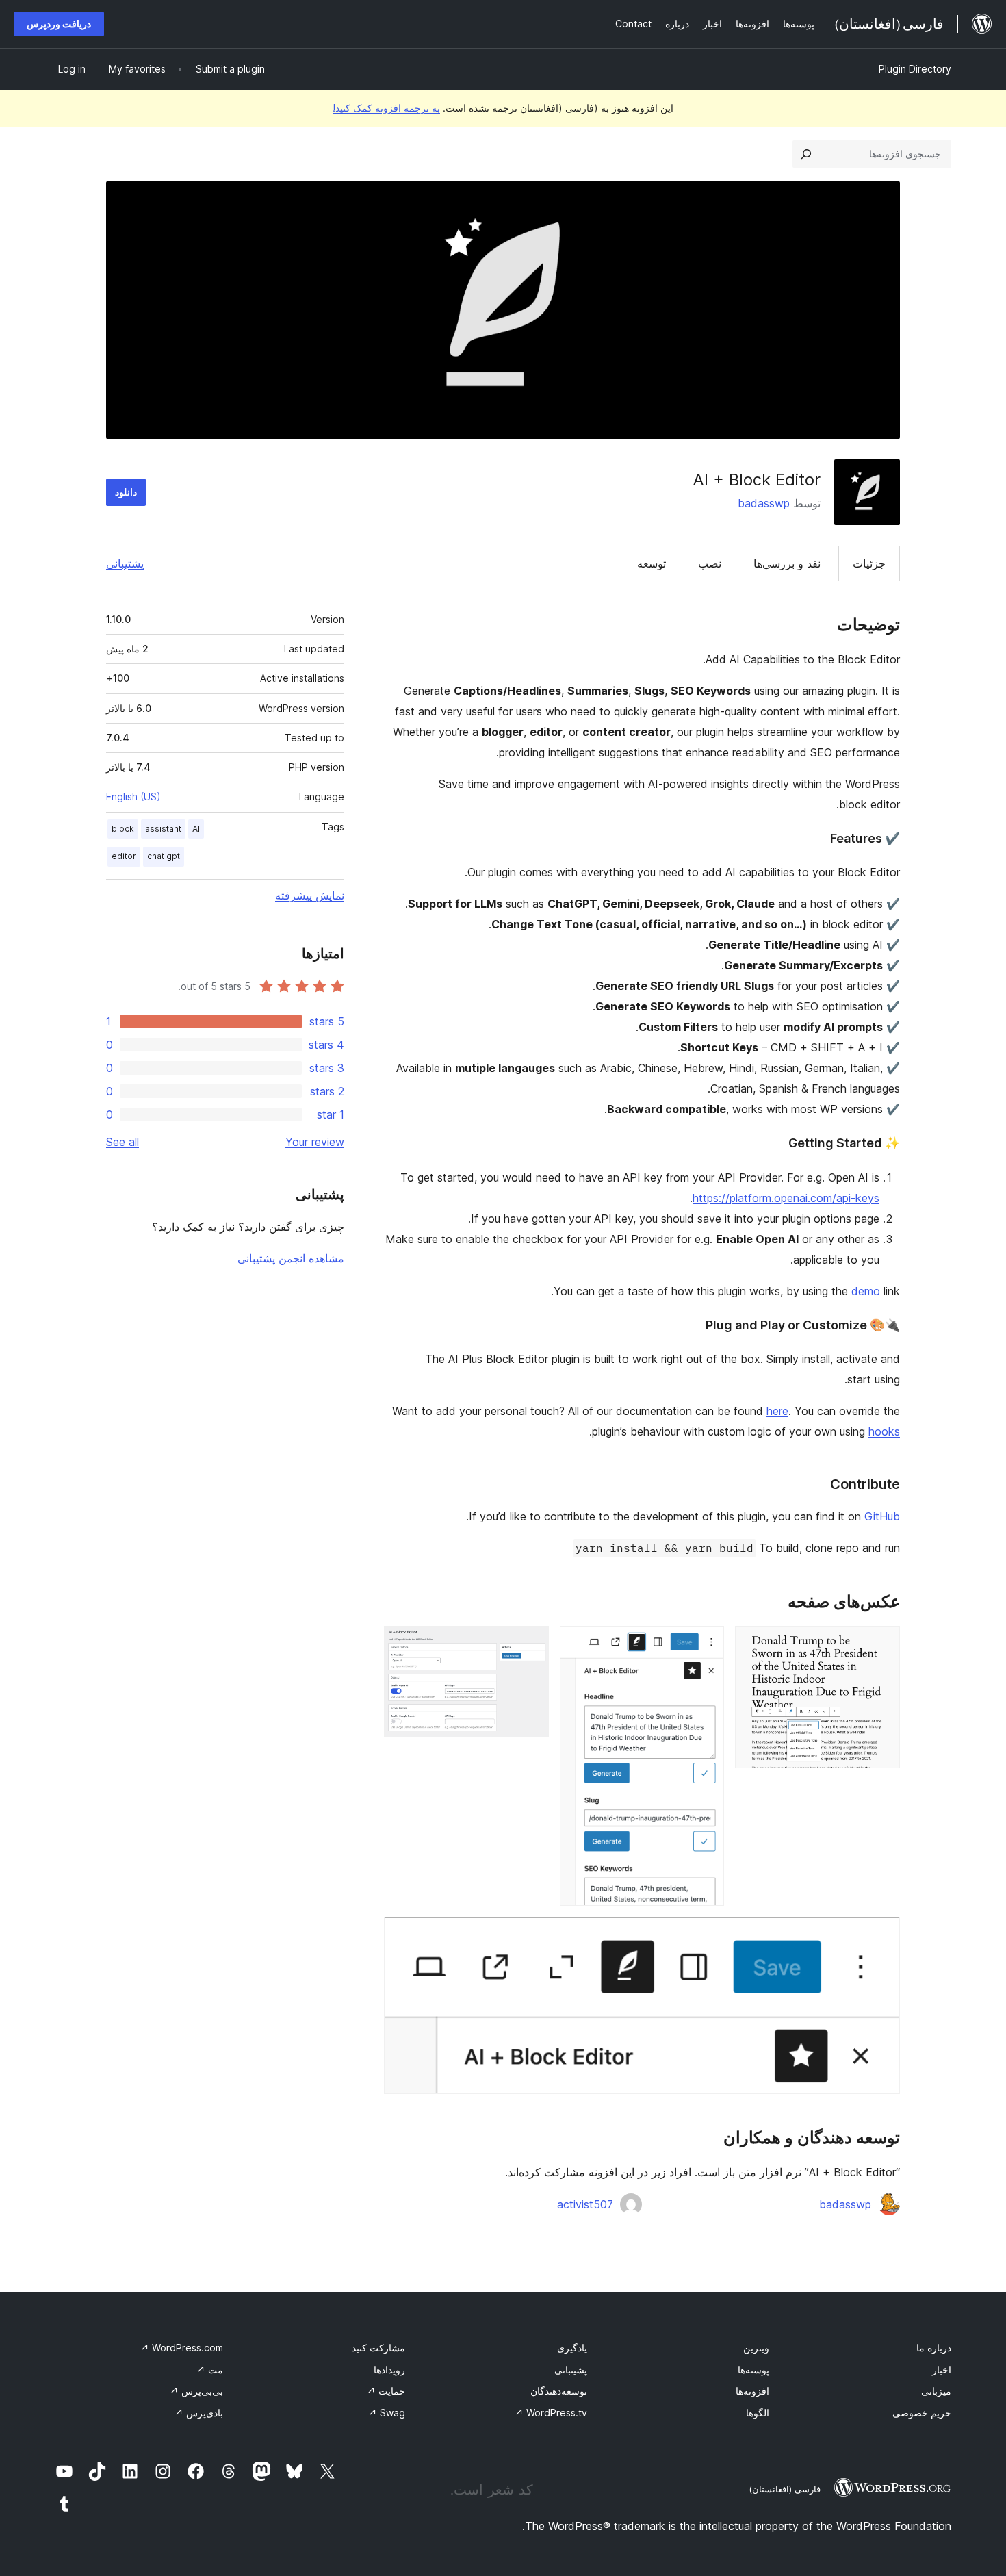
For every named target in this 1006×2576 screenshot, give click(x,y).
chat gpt (164, 856)
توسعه (652, 563)
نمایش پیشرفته (310, 895)
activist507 (585, 2204)
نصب (710, 563)
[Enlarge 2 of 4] (706, 1644)
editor (124, 856)
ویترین (756, 2348)
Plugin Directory (915, 69)
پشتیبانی (125, 563)
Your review (315, 1142)
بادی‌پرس (199, 2413)
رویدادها (389, 2370)
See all (122, 1142)
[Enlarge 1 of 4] (881, 1644)
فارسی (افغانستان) (785, 2489)
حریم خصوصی (922, 2413)
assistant (163, 829)
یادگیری (572, 2348)
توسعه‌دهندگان (559, 2391)
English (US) (133, 796)
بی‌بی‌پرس (196, 2391)
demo (866, 1291)
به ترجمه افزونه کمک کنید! (386, 108)
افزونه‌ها (752, 2391)
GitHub (882, 1516)
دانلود (126, 492)
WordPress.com (182, 2348)
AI (196, 829)
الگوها (758, 2413)
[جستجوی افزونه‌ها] (806, 154)
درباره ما (934, 2348)
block (123, 829)
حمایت (386, 2391)
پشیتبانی (571, 2370)
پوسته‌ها (753, 2370)
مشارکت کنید (378, 2348)
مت (210, 2370)
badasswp (764, 503)
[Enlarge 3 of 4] (530, 1644)
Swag (387, 2413)
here (777, 1411)
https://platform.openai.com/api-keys (786, 1198)
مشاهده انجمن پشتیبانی (291, 1258)
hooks (884, 1431)
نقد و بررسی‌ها (787, 563)
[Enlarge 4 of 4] (881, 1935)
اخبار (942, 2370)
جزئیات (869, 563)
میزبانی (936, 2391)
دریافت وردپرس (59, 24)
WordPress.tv (551, 2413)
